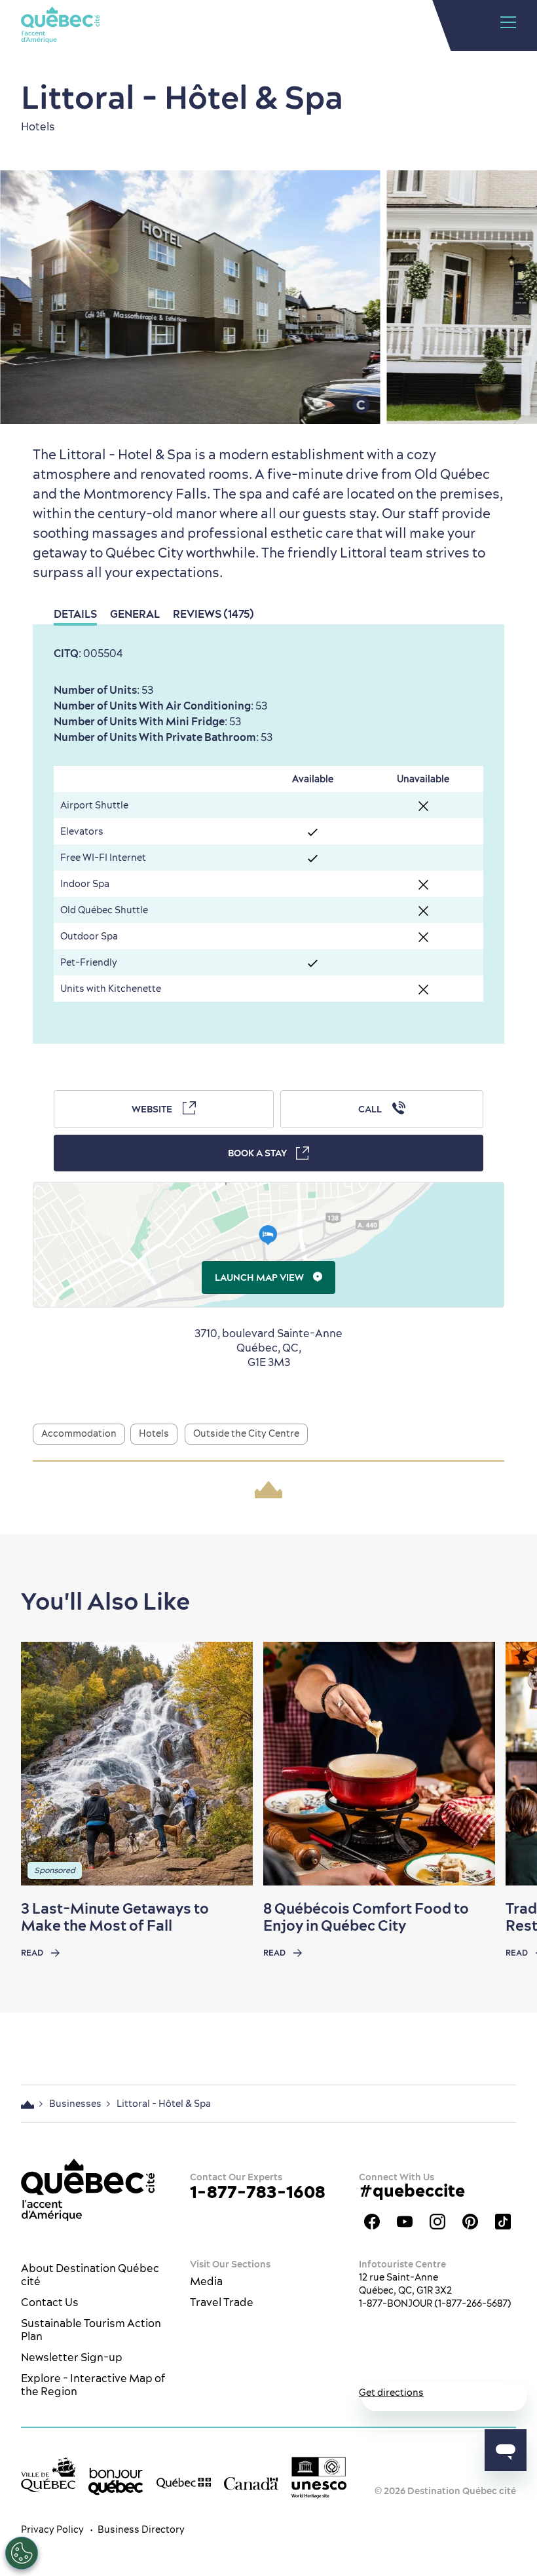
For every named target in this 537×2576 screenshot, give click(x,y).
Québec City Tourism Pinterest (470, 2222)
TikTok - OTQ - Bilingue (503, 2222)
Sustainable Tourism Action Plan (91, 2330)
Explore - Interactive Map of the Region (93, 2385)
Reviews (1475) (213, 614)
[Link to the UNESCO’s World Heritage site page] (319, 2477)
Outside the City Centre (246, 1433)
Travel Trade (222, 2302)
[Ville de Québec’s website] (48, 2474)
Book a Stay (257, 1153)
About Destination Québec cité (90, 2275)
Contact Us (50, 2302)
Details (75, 614)
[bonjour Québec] (116, 2481)
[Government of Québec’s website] (184, 2482)
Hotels (154, 1433)
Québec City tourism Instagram (437, 2222)
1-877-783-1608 (258, 2192)
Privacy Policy (52, 2529)
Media (206, 2281)
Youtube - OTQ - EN (405, 2222)
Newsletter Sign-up (72, 2357)
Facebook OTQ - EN (372, 2222)
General (135, 614)
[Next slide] (502, 1764)
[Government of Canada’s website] (251, 2482)
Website (152, 1109)
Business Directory (141, 2529)
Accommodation (79, 1433)
